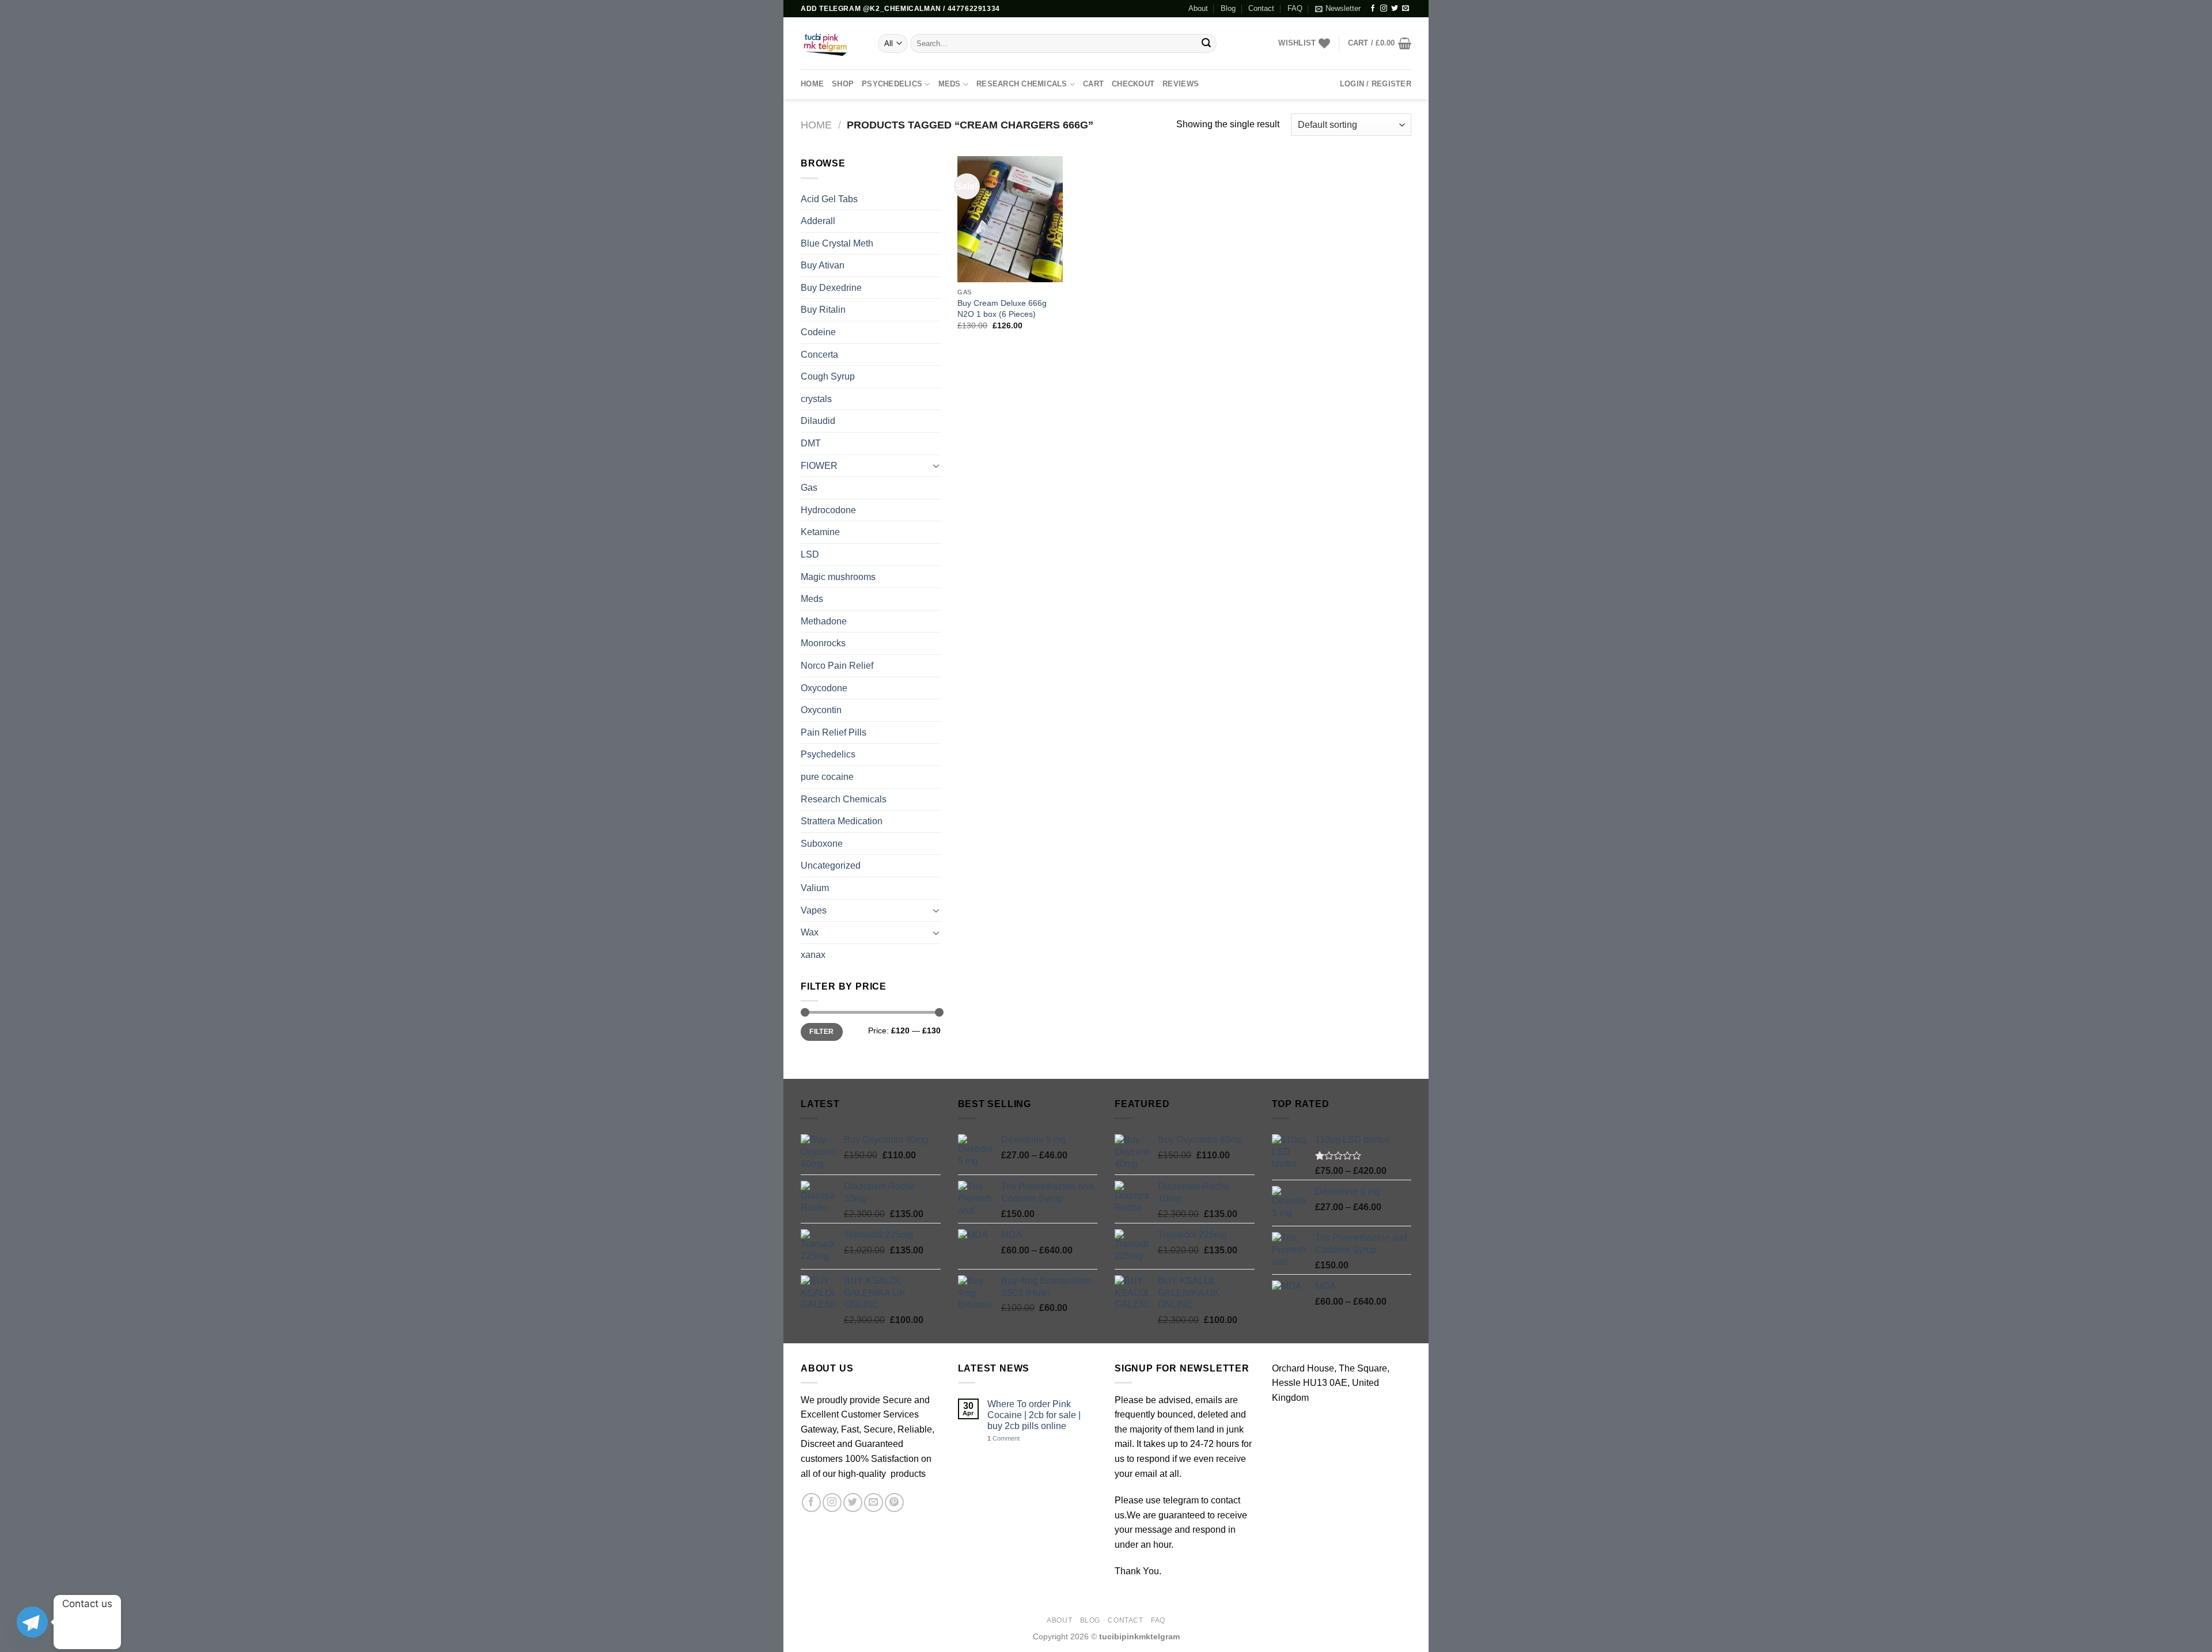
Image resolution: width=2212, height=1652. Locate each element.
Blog (1228, 8)
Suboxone (822, 844)
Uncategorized (831, 865)
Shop (843, 84)
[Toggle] (936, 465)
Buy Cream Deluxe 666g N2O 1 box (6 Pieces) (1002, 308)
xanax (813, 955)
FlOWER (819, 466)
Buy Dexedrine (831, 288)
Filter (821, 1032)
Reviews (1181, 84)
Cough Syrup (828, 376)
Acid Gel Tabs (829, 199)
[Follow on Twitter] (1395, 9)
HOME (812, 84)
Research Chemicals (1022, 84)
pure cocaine (827, 777)
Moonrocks (823, 643)
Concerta (819, 355)
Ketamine (820, 532)
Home (816, 125)
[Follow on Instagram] (1384, 9)
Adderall (818, 221)
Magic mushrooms (838, 577)
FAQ (1295, 8)
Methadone (824, 621)
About (1198, 8)
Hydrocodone (828, 510)
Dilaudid (818, 421)
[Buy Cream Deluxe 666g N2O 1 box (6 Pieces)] (1010, 219)
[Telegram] (32, 1622)
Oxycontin (821, 710)
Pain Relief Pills (834, 732)
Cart (1093, 84)
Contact (1261, 8)
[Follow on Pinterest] (894, 1503)
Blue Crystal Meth (837, 243)
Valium (815, 888)
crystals (816, 399)
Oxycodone (824, 688)
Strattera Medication (842, 821)
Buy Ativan (823, 265)
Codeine (818, 332)
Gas (809, 488)
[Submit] (1206, 44)
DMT (811, 443)
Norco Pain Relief (837, 666)
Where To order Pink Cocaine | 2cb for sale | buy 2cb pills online (1034, 1415)
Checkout (1133, 84)
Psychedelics (892, 84)
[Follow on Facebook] (1373, 9)
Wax (810, 932)
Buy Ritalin (823, 310)
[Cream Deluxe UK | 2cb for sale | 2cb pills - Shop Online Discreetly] (831, 43)
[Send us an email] (1406, 9)
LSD (810, 554)
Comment (1003, 1438)
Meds (950, 84)
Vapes (814, 910)
